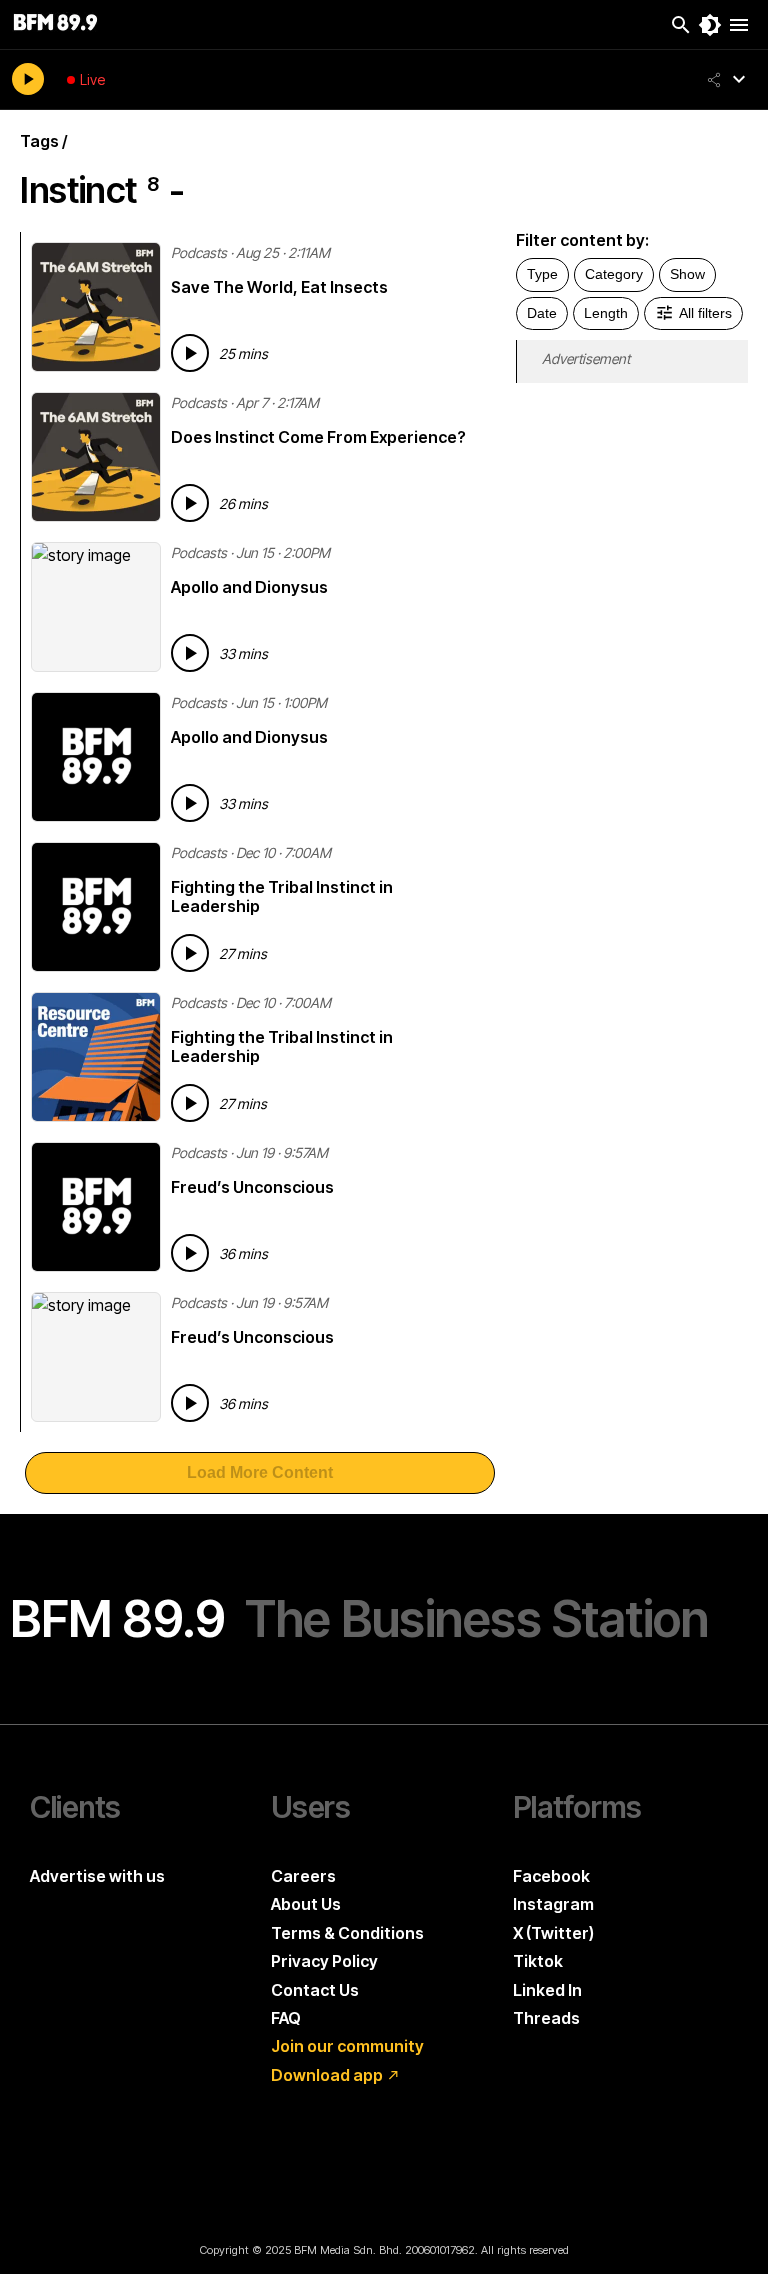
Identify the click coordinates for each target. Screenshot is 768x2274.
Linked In (547, 1990)
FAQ (286, 2018)
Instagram (553, 1904)
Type (542, 274)
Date (542, 313)
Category (614, 274)
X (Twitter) (553, 1933)
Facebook (551, 1876)
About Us (306, 1904)
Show (687, 274)
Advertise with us (97, 1876)
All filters (705, 313)
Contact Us (315, 1990)
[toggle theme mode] (710, 25)
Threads (546, 2018)
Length (606, 313)
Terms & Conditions (347, 1933)
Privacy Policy (324, 1961)
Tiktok (538, 1961)
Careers (303, 1876)
